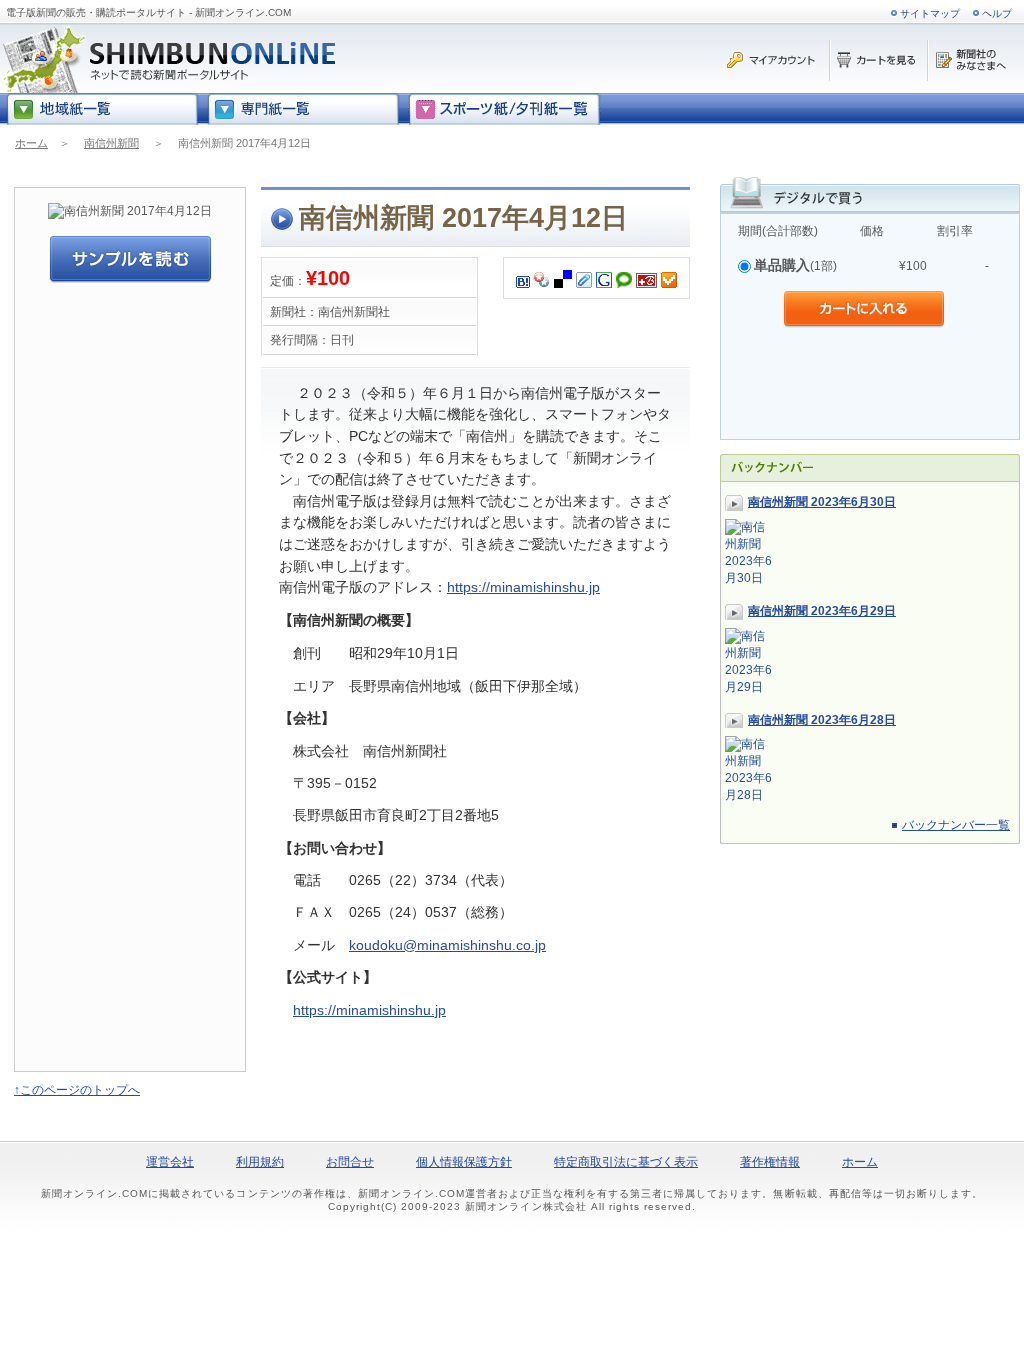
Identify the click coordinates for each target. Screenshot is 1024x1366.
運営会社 (170, 1162)
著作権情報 (770, 1162)
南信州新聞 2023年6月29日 (822, 611)
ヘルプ (997, 13)
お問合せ (350, 1162)
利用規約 (260, 1162)
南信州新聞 (111, 143)
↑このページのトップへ (77, 1090)
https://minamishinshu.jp (523, 587)
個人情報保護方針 (464, 1162)
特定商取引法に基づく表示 (626, 1162)
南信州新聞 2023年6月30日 (822, 502)
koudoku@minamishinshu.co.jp (447, 945)
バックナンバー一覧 (956, 825)
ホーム (31, 143)
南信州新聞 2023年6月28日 (822, 720)
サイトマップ (930, 13)
